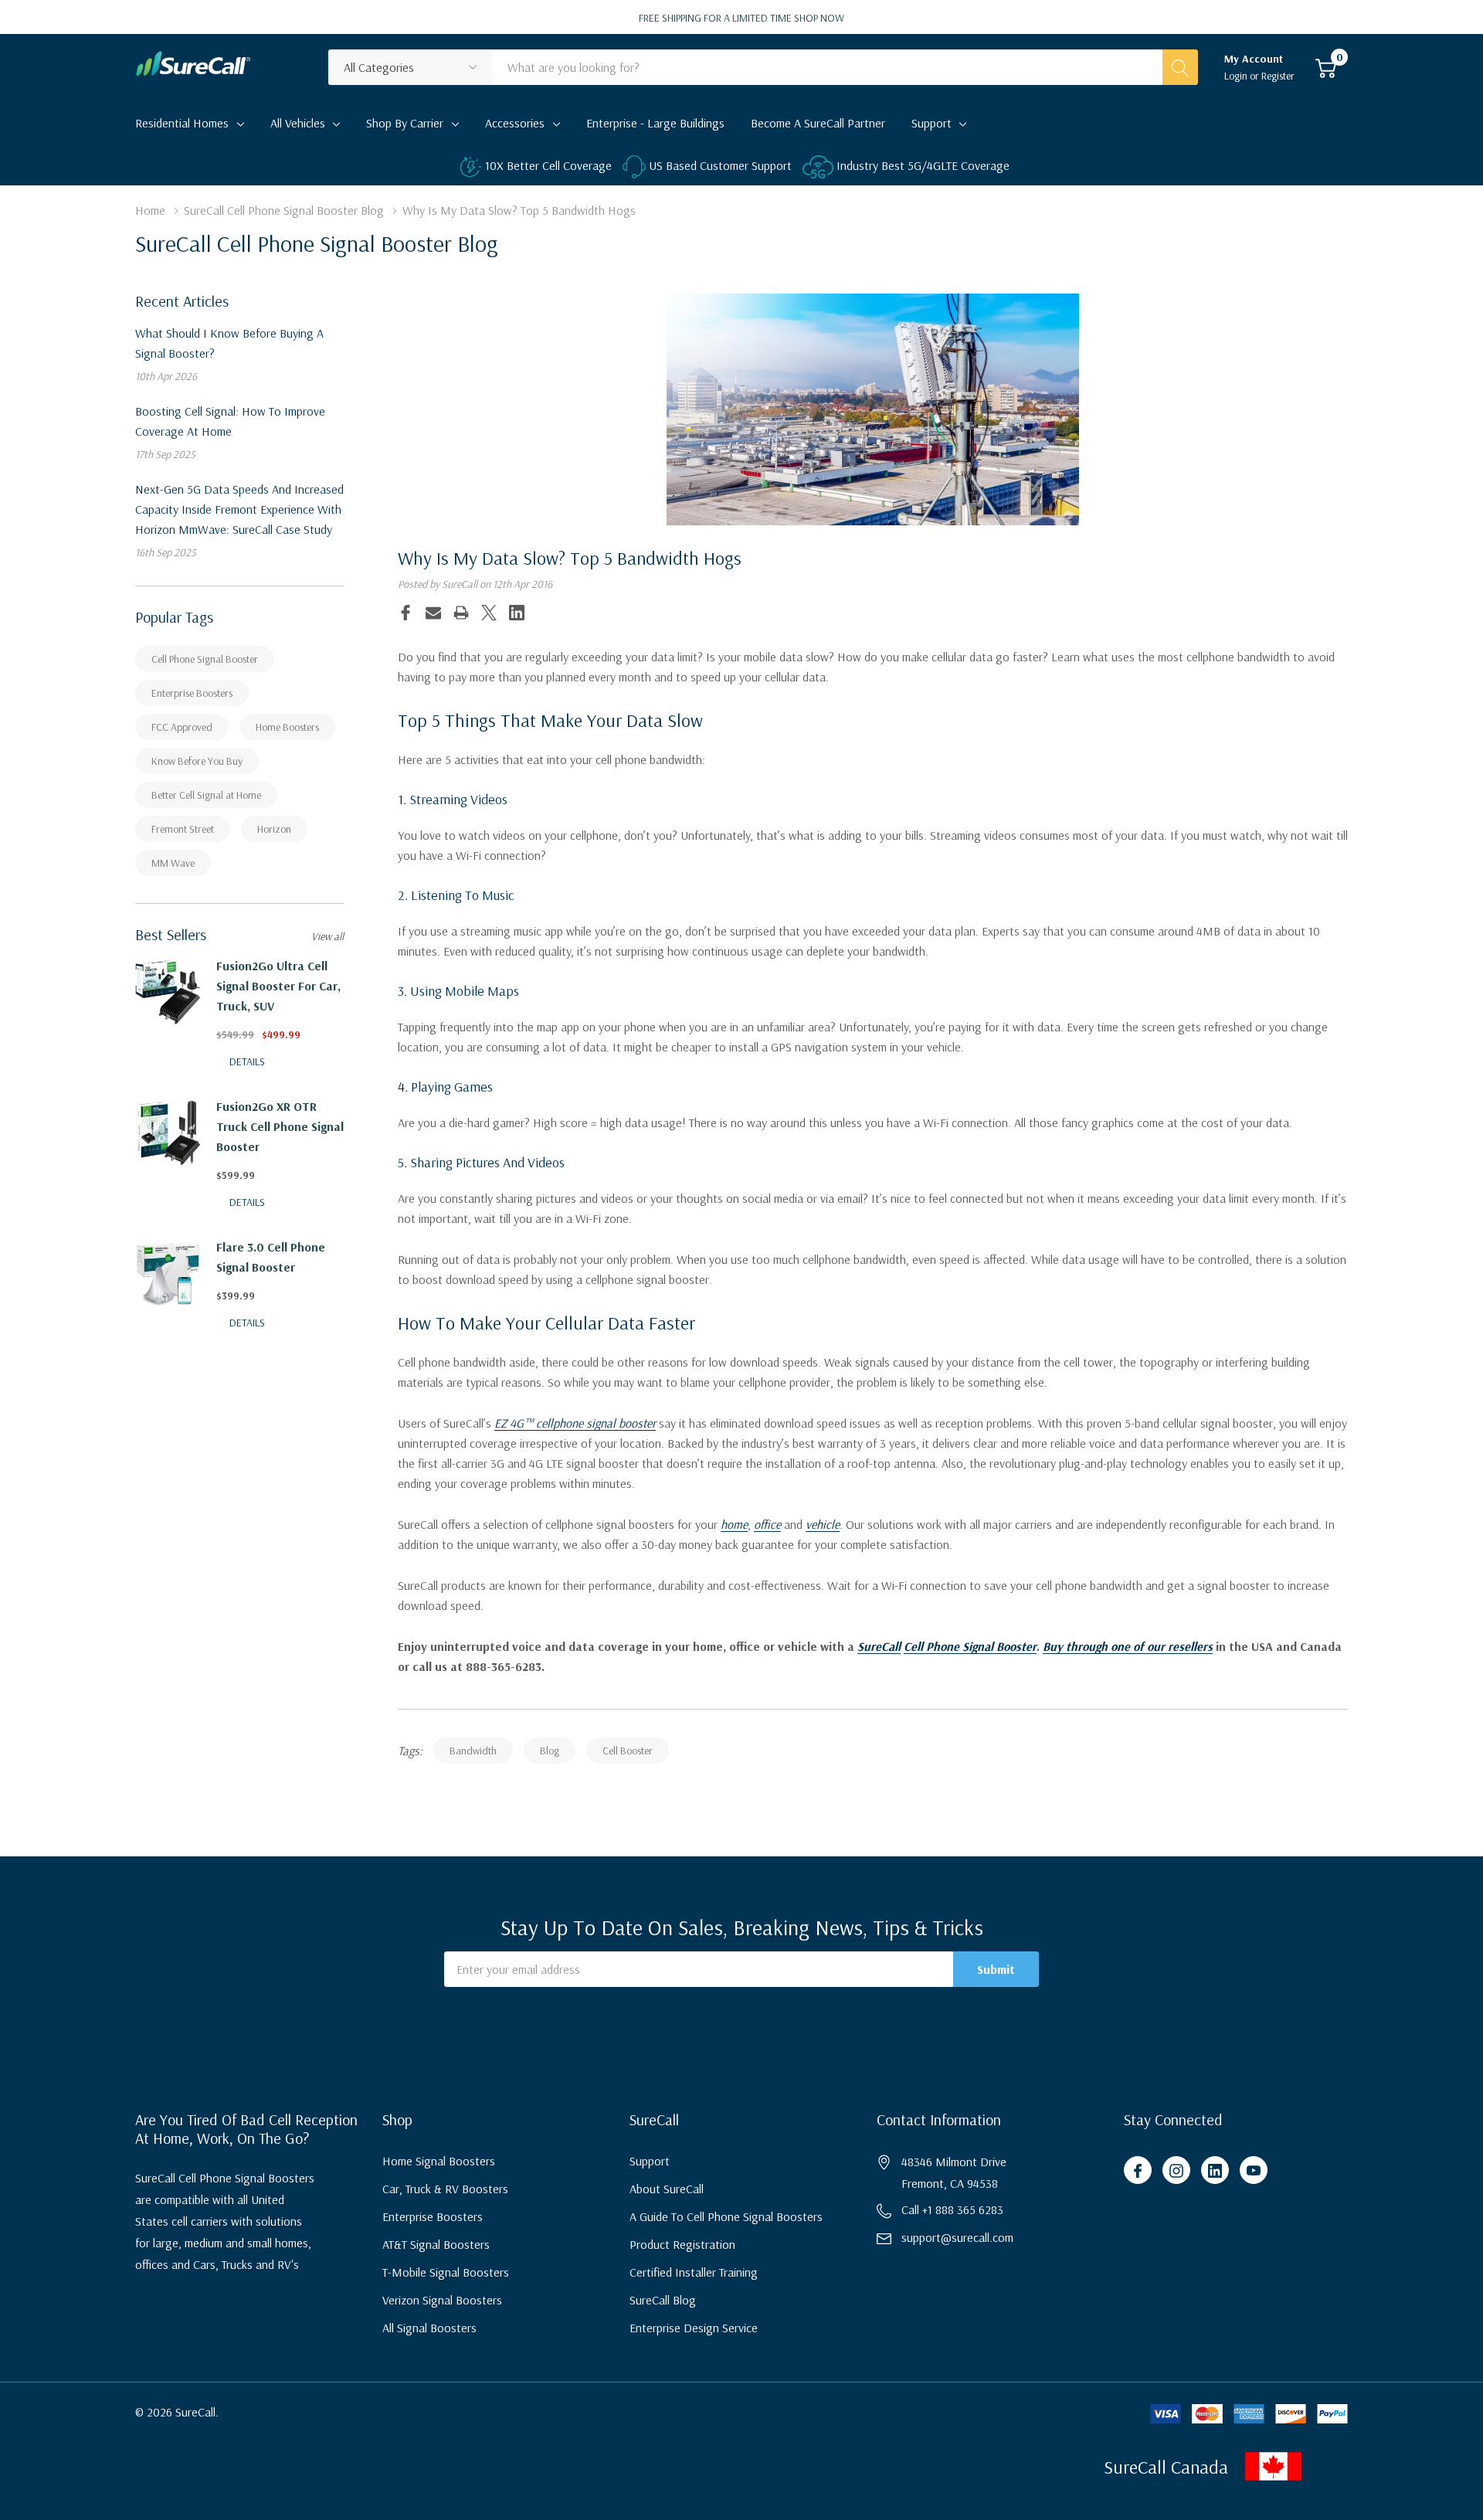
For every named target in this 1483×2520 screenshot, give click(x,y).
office (767, 1524)
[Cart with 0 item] (1326, 67)
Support (932, 123)
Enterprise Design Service (694, 2328)
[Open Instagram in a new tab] (1176, 2171)
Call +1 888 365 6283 (952, 2209)
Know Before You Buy (197, 761)
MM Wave (173, 863)
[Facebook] (406, 613)
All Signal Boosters (429, 2328)
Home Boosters (287, 727)
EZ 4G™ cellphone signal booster (575, 1423)
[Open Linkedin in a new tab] (1215, 2171)
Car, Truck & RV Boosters (445, 2189)
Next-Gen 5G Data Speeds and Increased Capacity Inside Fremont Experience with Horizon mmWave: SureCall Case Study (239, 509)
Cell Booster (628, 1751)
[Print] (461, 613)
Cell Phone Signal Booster (205, 659)
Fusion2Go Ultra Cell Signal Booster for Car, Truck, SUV (278, 986)
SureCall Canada (1166, 2467)
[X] (489, 613)
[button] (1360, 2466)
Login (1237, 76)
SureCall (879, 1646)
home (734, 1524)
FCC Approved (182, 727)
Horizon (274, 829)
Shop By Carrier (405, 123)
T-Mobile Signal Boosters (446, 2272)
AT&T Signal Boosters (436, 2244)
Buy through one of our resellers (1128, 1646)
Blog (550, 1751)
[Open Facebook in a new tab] (1138, 2171)
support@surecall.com (957, 2237)
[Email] (433, 613)
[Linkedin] (517, 613)
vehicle (823, 1524)
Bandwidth (473, 1751)
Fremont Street (183, 829)
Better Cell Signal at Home (206, 795)
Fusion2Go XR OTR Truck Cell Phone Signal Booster (280, 1126)
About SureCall (667, 2189)
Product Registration (682, 2244)
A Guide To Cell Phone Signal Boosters (726, 2216)
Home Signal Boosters (439, 2161)
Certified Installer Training (694, 2272)
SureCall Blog (663, 2300)
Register (1278, 76)
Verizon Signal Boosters (442, 2300)
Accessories (515, 123)
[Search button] (1180, 67)
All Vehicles (298, 123)
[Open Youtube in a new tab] (1254, 2171)
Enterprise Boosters (192, 693)
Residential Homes (182, 123)
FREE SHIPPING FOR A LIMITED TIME (741, 18)
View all (327, 936)
